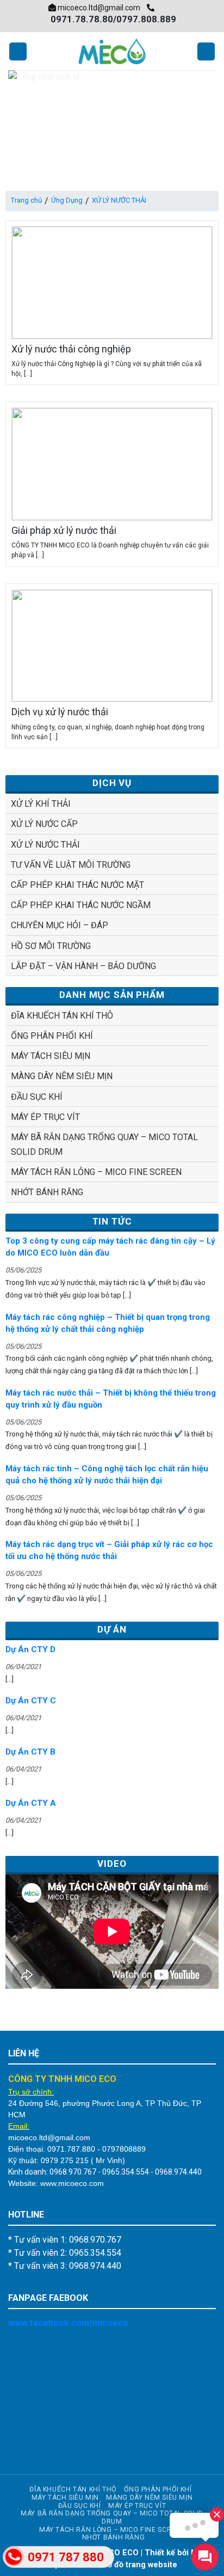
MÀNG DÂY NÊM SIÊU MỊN (62, 1076)
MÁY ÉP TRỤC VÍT (45, 1117)
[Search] (206, 51)
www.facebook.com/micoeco (68, 2323)
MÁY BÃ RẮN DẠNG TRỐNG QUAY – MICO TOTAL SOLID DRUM (104, 1144)
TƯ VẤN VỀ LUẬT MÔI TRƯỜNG (71, 865)
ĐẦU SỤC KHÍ (37, 1097)
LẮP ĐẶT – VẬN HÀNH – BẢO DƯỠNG (83, 966)
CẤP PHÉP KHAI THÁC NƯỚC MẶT (77, 885)
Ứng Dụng (67, 200)
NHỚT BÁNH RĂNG (47, 1192)
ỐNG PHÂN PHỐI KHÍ (52, 1036)
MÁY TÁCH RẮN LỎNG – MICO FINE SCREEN (96, 1172)
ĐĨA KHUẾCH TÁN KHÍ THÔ (62, 1016)
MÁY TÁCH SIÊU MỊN (51, 1056)
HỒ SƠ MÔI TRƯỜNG (51, 946)
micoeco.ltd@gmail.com (98, 8)
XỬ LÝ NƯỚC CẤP (44, 824)
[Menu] (18, 51)
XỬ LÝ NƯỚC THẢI (45, 845)
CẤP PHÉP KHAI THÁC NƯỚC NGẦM (81, 905)
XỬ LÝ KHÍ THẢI (41, 804)
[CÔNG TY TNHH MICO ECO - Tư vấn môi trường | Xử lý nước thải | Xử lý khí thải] (112, 51)
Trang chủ (26, 200)
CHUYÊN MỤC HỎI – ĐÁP (60, 925)
